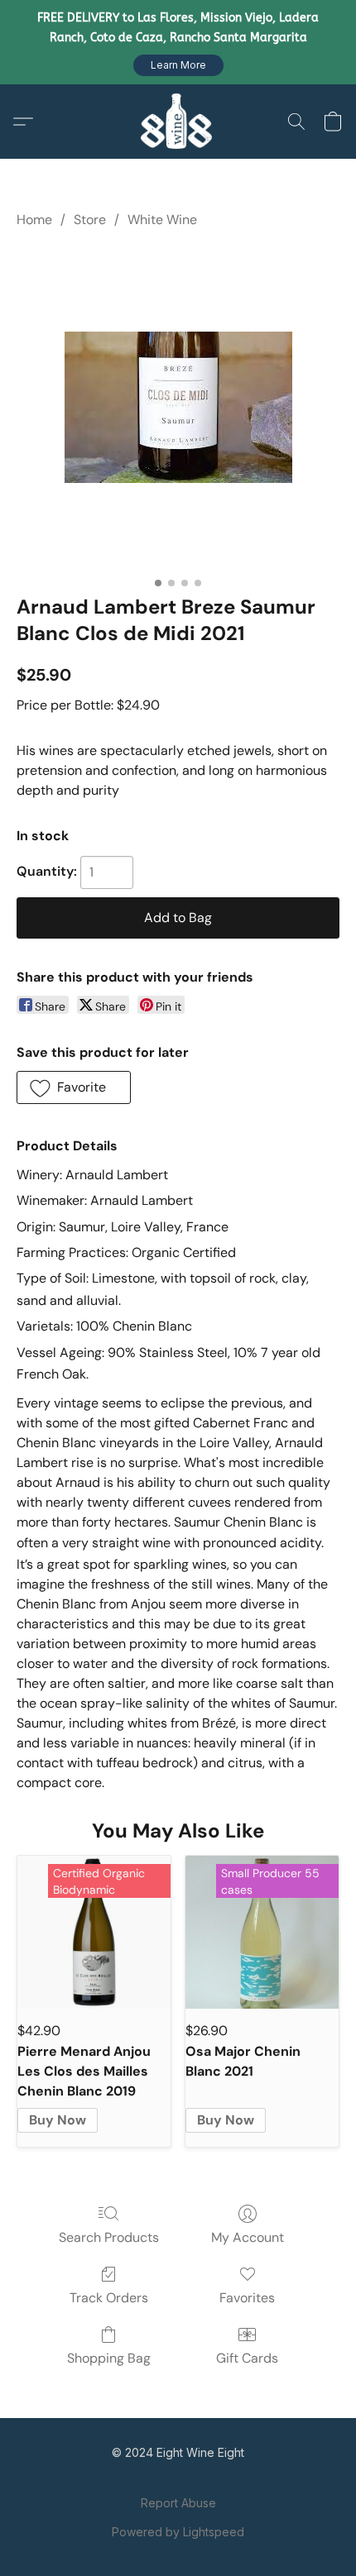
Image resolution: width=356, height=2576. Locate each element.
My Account (248, 2237)
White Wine (162, 220)
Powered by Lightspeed (178, 2532)
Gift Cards (247, 2358)
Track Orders (109, 2298)
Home (34, 220)
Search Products (109, 2237)
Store (90, 220)
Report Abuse (178, 2503)
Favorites (247, 2298)
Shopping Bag (109, 2358)
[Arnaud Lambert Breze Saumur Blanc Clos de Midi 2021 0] (178, 407)
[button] (178, 65)
